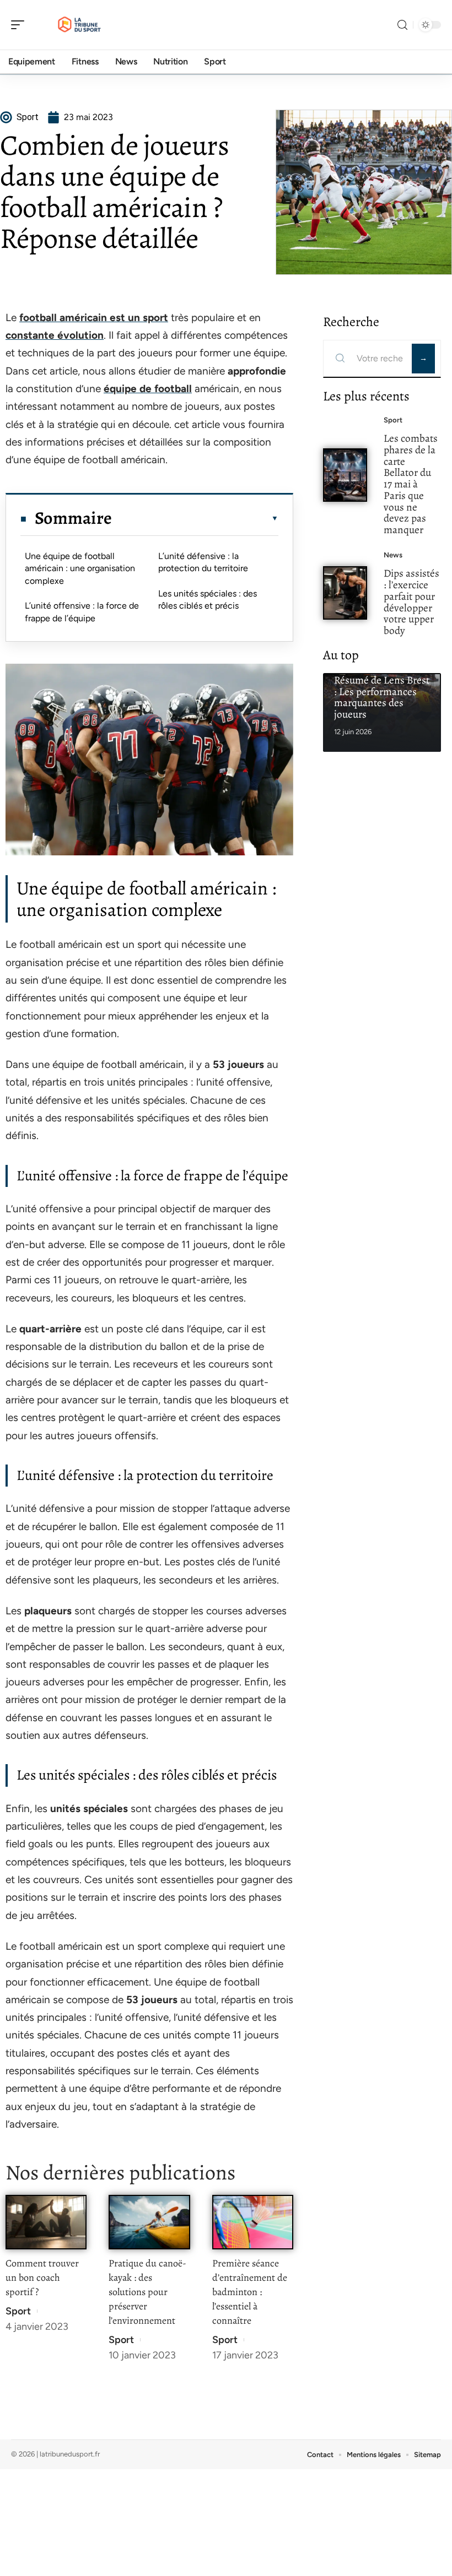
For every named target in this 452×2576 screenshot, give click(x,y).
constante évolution (55, 335)
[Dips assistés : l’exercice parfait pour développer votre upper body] (345, 593)
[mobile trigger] (20, 25)
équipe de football (148, 389)
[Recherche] (402, 25)
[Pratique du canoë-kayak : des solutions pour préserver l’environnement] (149, 2222)
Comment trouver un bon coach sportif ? (42, 2277)
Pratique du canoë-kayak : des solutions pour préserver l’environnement (147, 2292)
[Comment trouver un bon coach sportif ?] (46, 2222)
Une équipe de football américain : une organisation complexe (80, 568)
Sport (18, 2311)
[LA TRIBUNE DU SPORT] (79, 25)
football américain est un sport (94, 318)
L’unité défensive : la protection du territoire (203, 562)
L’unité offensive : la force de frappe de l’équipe (82, 612)
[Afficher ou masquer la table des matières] (195, 518)
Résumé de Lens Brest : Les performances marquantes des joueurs (382, 697)
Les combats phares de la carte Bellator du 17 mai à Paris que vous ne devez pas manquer (411, 484)
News (393, 555)
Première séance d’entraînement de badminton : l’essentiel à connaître (250, 2292)
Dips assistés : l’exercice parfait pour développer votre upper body (411, 602)
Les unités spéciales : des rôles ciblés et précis (208, 600)
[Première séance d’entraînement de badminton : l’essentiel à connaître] (253, 2222)
